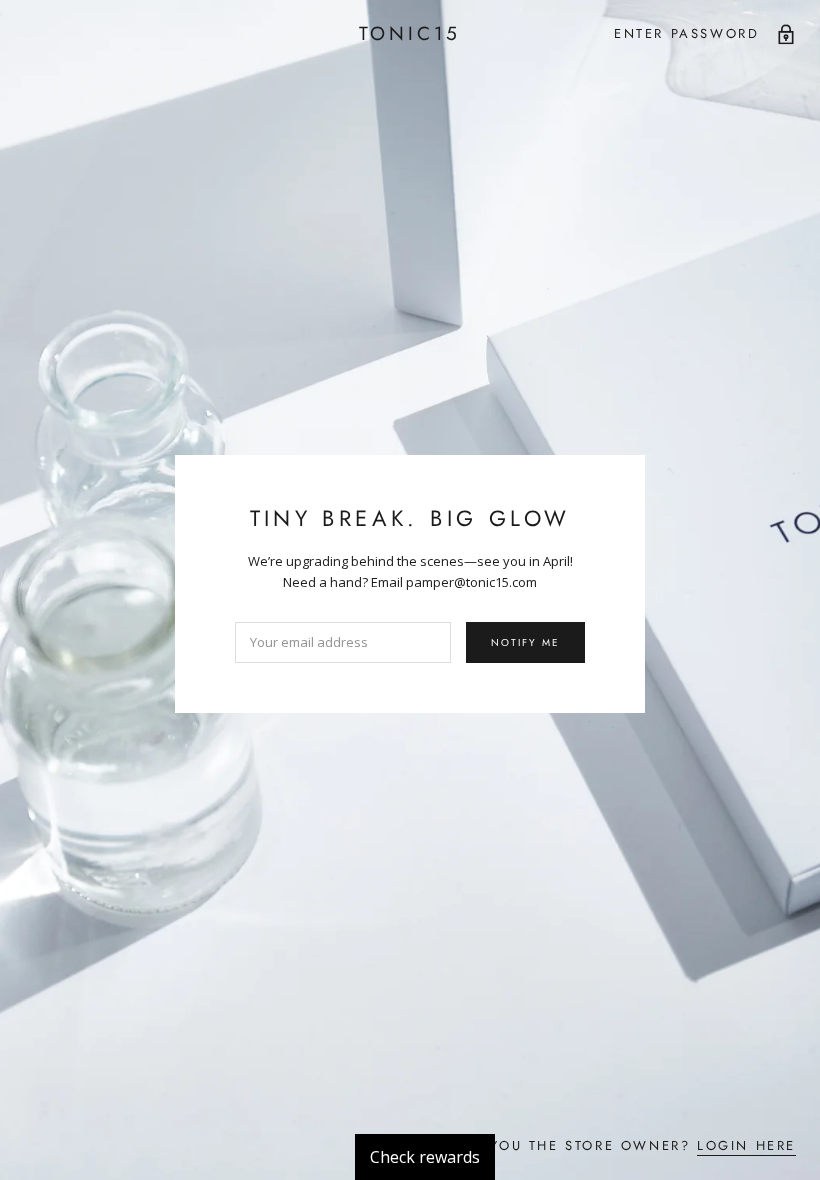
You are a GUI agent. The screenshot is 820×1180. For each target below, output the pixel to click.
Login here (746, 1145)
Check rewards (425, 1157)
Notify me (525, 642)
